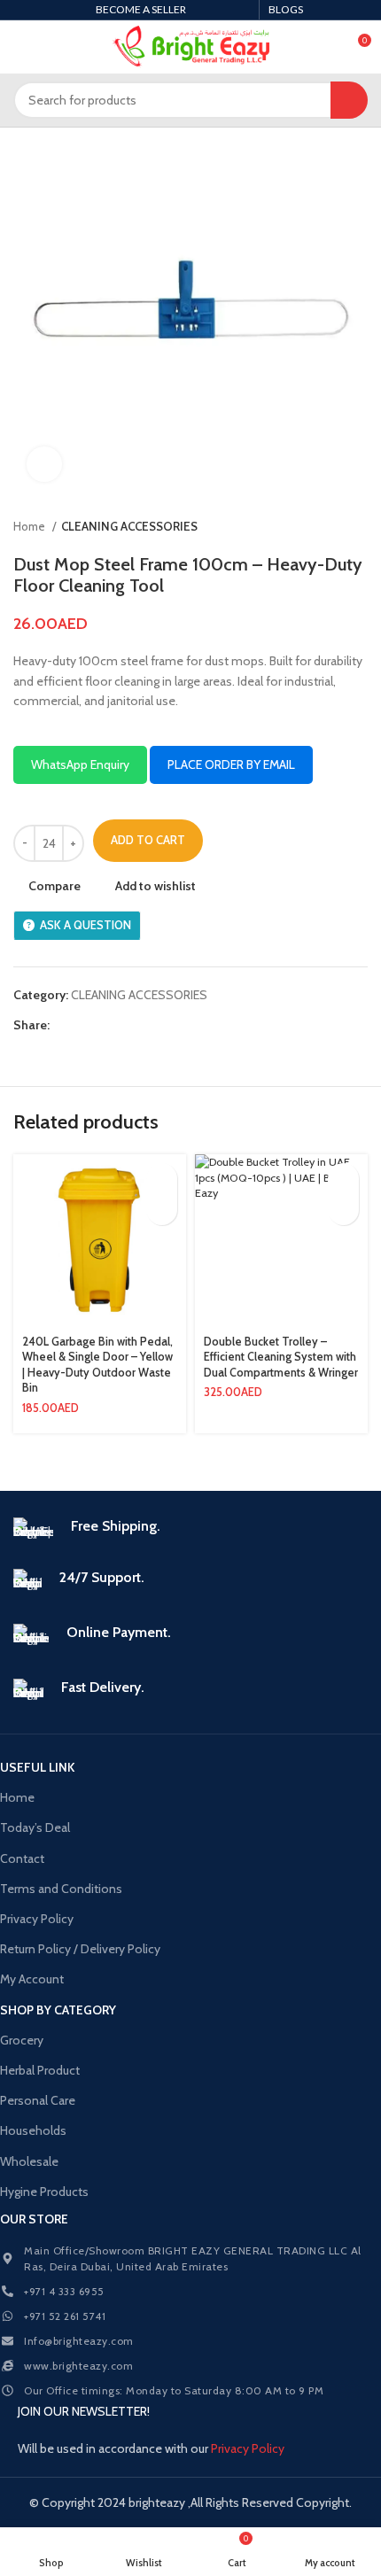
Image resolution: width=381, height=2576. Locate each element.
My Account (32, 1979)
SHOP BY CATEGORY (58, 2010)
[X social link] (85, 1025)
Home (31, 526)
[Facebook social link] (64, 1025)
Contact (22, 1858)
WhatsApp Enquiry (80, 764)
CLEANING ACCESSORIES (129, 526)
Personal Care (38, 2100)
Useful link (37, 1767)
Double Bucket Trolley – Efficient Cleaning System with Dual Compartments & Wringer (281, 1357)
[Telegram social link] (146, 1025)
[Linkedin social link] (125, 1025)
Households (33, 2130)
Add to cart (148, 840)
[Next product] (359, 527)
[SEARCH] (349, 100)
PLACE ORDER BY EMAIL (231, 764)
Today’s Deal (35, 1827)
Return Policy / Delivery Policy (80, 1949)
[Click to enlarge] (44, 464)
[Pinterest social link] (105, 1025)
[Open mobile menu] (20, 47)
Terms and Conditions (61, 1889)
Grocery (22, 2040)
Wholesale (29, 2161)
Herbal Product (40, 2070)
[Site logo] (191, 47)
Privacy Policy (37, 1919)
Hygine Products (44, 2192)
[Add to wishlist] (162, 1210)
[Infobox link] (190, 1530)
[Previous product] (323, 527)
